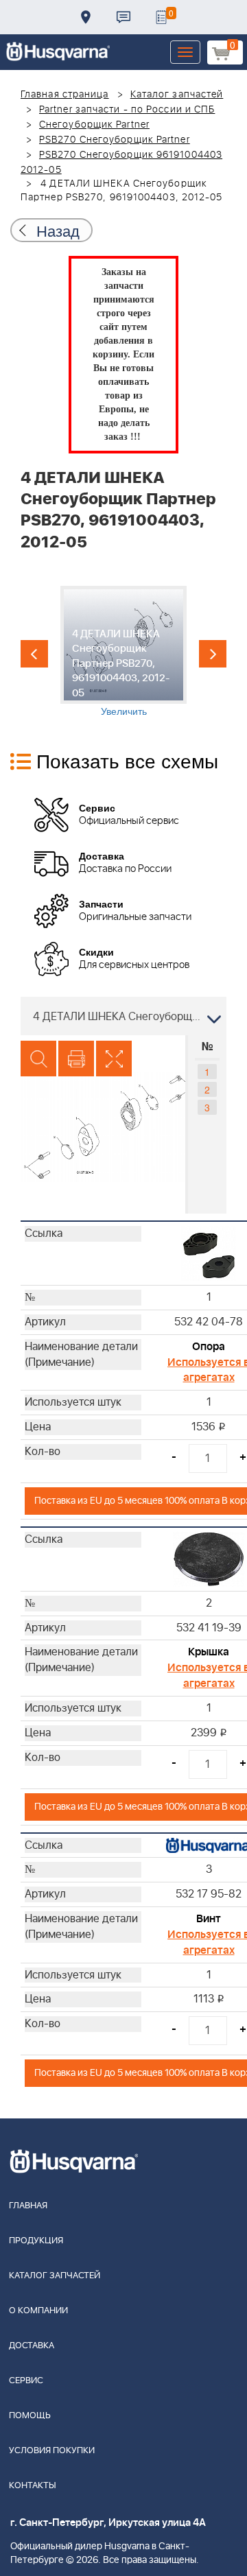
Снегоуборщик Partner (94, 125)
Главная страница (65, 95)
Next (213, 654)
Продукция (36, 2241)
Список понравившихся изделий (161, 17)
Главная (28, 2206)
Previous (34, 654)
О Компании (38, 2311)
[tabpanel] (124, 652)
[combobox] (123, 1016)
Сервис (26, 2381)
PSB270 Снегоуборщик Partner (115, 140)
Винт (209, 1919)
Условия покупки (52, 2451)
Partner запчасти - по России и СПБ (127, 110)
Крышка (209, 1652)
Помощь (30, 2416)
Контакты (123, 17)
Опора (209, 1347)
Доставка (86, 17)
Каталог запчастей (177, 95)
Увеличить (124, 711)
